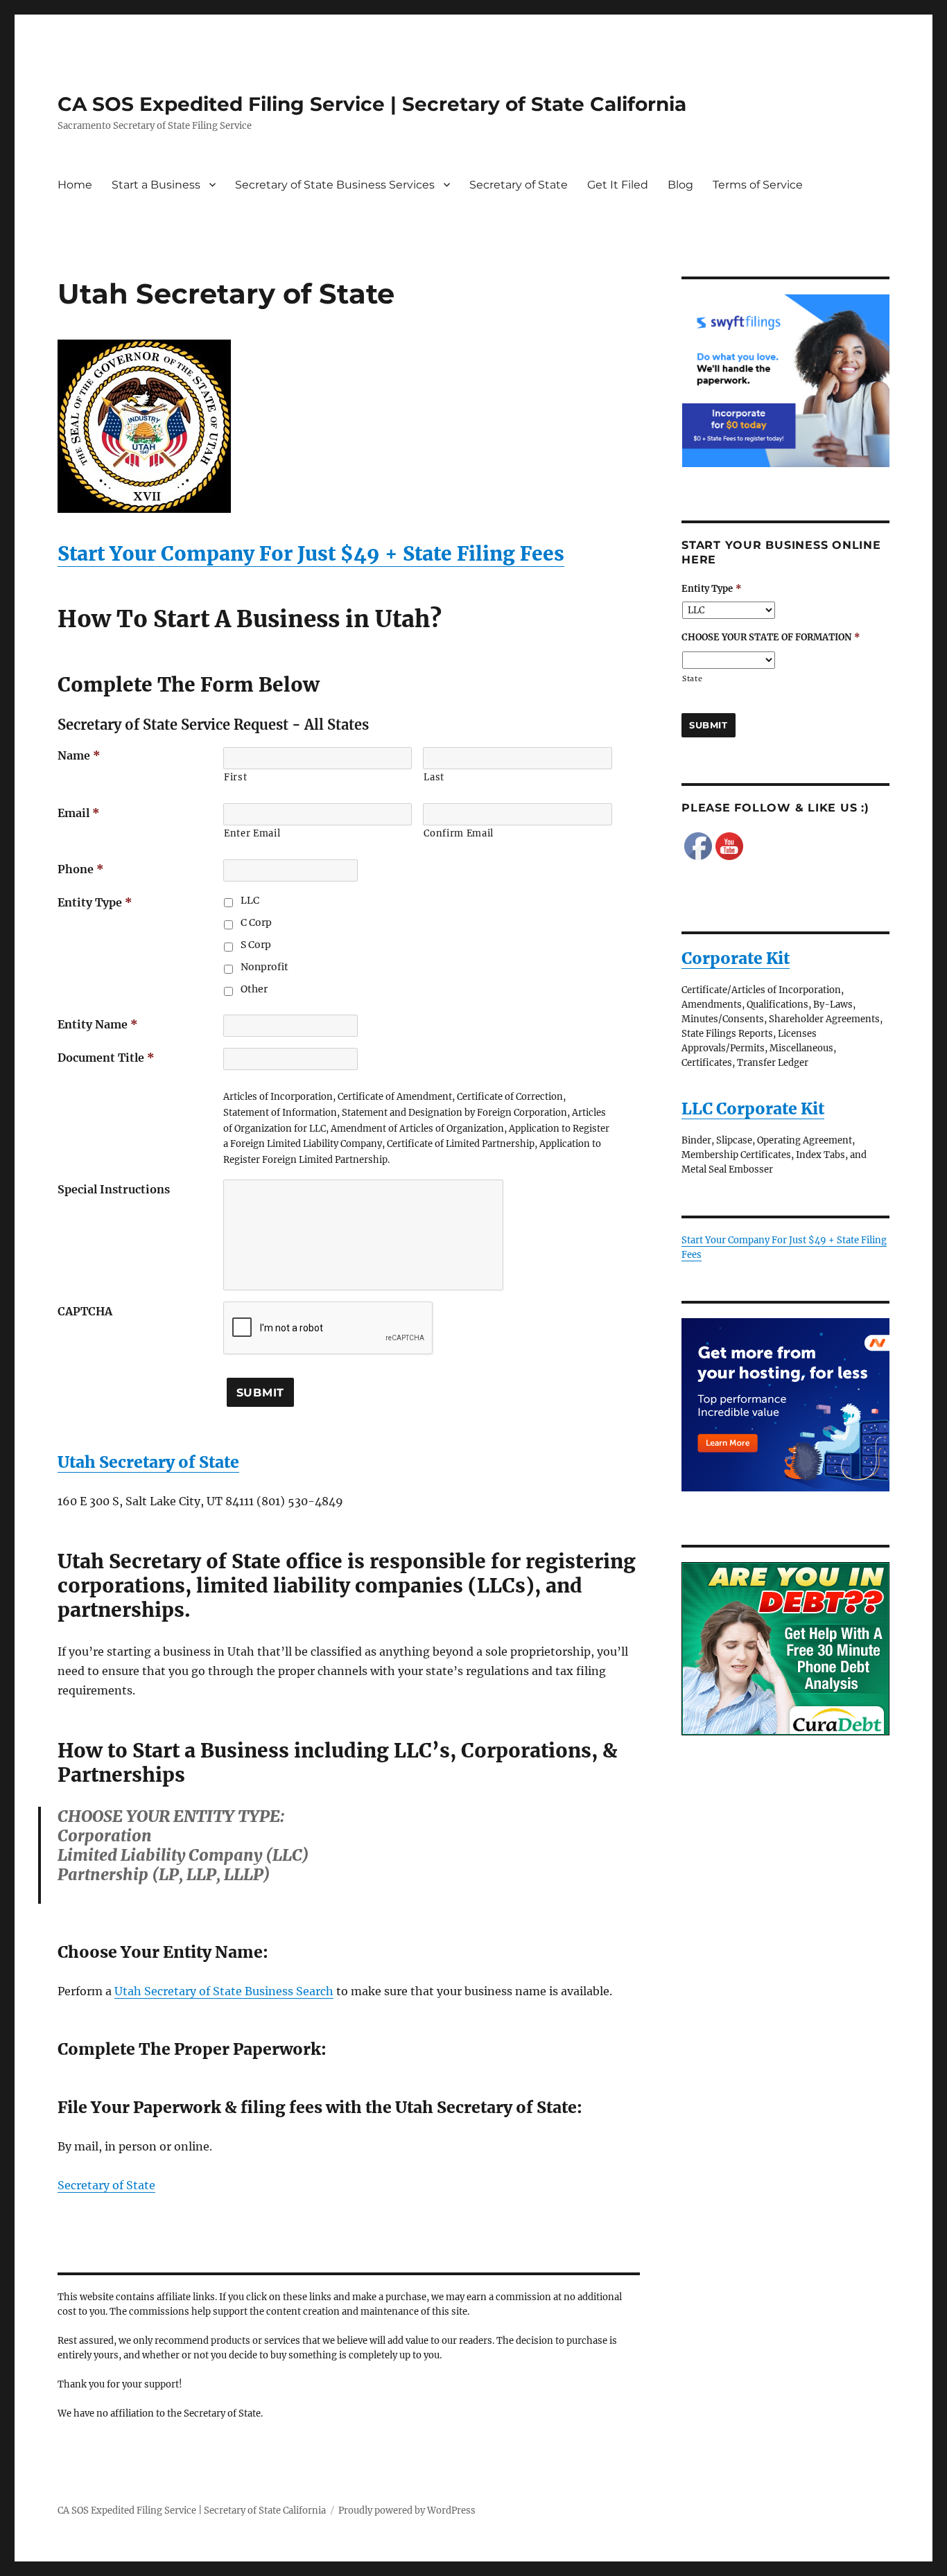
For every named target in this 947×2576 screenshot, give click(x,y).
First (235, 777)
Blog (680, 185)
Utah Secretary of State (148, 1462)
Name (79, 755)
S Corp (256, 945)
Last (434, 777)
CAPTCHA (85, 1311)
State (692, 679)
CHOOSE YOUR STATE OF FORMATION (771, 638)
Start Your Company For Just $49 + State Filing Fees (311, 554)
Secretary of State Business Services (335, 185)
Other (254, 989)
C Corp (256, 922)
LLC (250, 900)
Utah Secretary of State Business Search (224, 1991)
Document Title (106, 1058)
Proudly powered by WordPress (407, 2511)
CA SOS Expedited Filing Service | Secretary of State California (372, 104)
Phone (81, 869)
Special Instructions (114, 1189)
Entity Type (95, 902)
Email (79, 813)
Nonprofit (264, 967)
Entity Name (98, 1024)
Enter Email (252, 833)
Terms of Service (758, 185)
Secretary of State (519, 185)
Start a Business (156, 185)
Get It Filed (618, 185)
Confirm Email (459, 833)
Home (75, 185)
